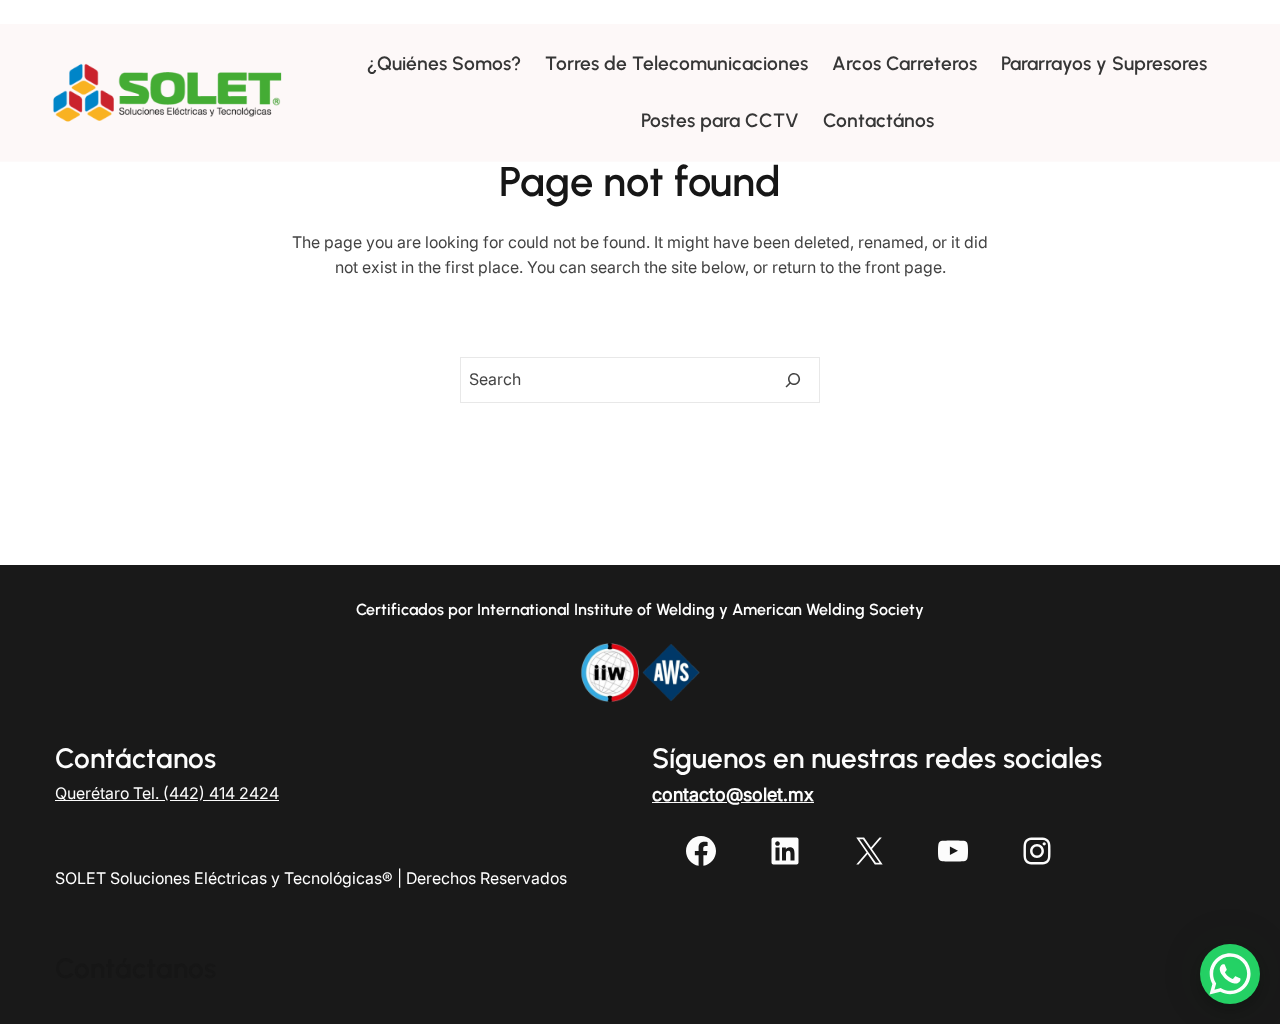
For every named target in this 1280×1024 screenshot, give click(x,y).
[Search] (793, 380)
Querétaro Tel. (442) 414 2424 (167, 793)
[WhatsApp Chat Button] (1230, 974)
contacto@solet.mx (733, 794)
